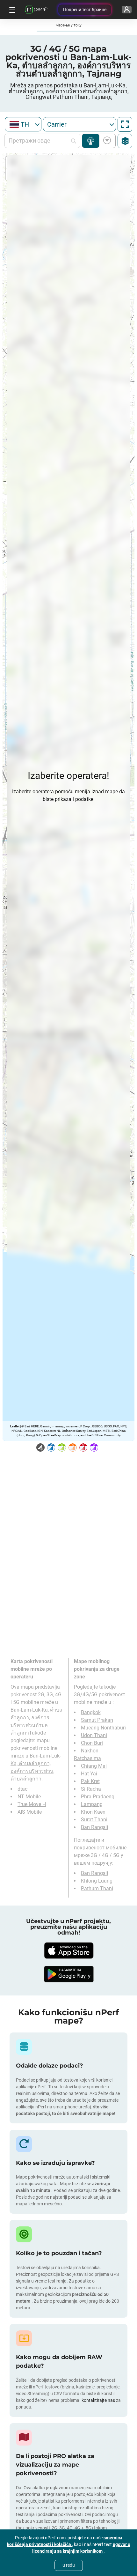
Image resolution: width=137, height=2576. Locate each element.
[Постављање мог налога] (127, 10)
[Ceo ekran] (125, 124)
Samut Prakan (97, 1720)
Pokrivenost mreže (91, 141)
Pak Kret (90, 1781)
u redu (69, 2565)
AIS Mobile (30, 1812)
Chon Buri (92, 1743)
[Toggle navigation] (11, 10)
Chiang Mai (94, 1766)
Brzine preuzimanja (106, 141)
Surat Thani (94, 1820)
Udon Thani (94, 1735)
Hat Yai (89, 1774)
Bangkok (91, 1712)
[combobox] (23, 124)
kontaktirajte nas (98, 2400)
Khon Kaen (93, 1812)
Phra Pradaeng (98, 1797)
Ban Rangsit (95, 1827)
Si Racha (91, 1789)
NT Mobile (29, 1797)
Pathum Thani (97, 1888)
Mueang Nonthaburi (103, 1728)
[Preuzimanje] (68, 1951)
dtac (22, 1789)
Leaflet (15, 1426)
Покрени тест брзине (85, 10)
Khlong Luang (97, 1881)
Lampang (92, 1804)
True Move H (32, 1804)
